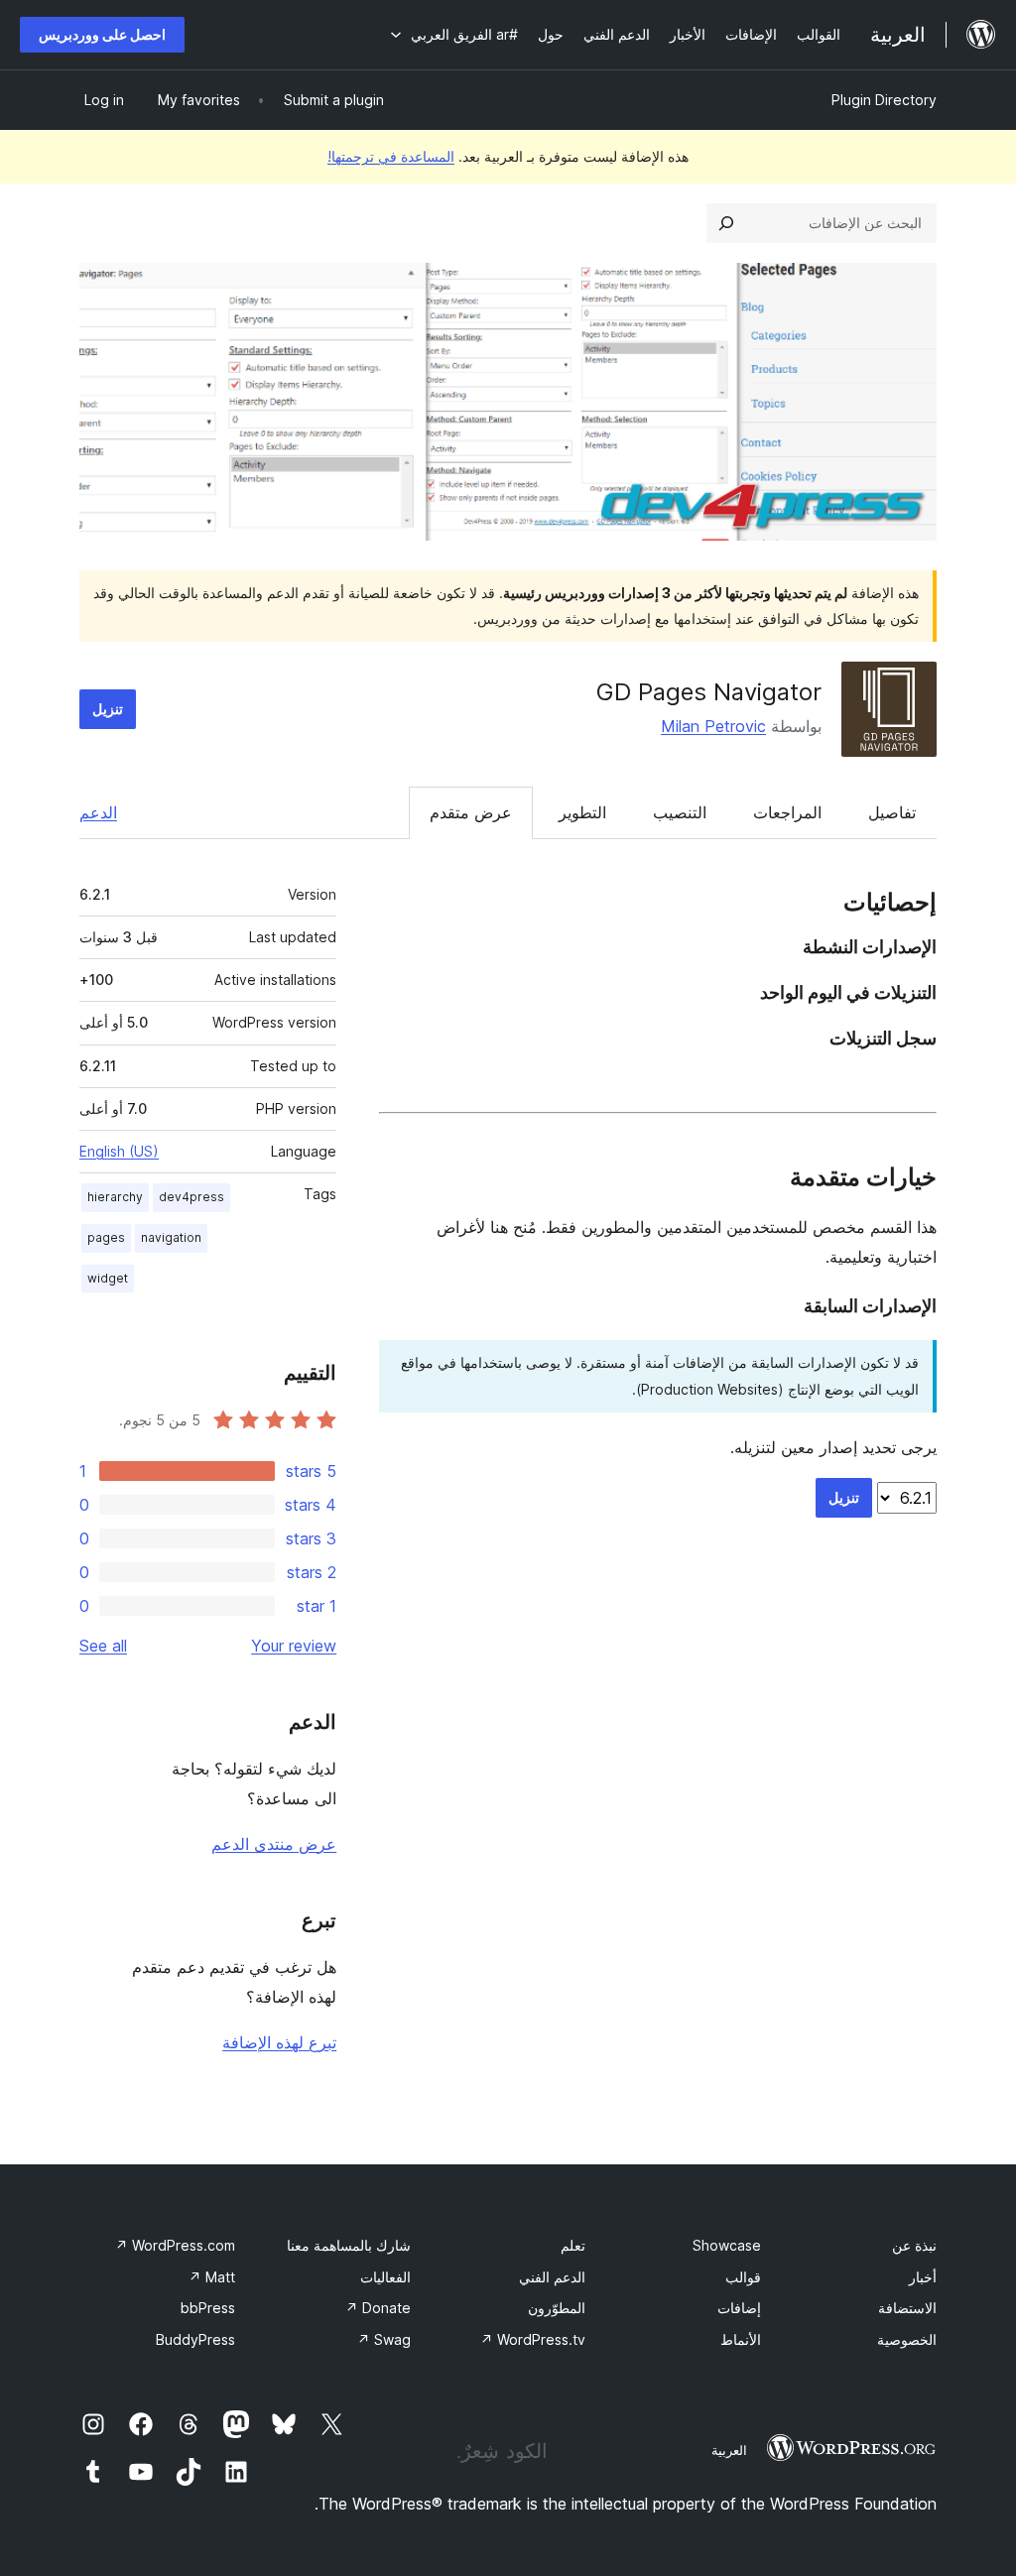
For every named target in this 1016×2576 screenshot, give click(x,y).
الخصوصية (907, 2339)
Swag (384, 2339)
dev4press (191, 1197)
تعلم (573, 2245)
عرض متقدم (471, 812)
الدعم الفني (552, 2277)
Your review (294, 1646)
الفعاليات (385, 2277)
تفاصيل (892, 812)
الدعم (98, 812)
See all (103, 1646)
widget (108, 1278)
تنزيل (108, 709)
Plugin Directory (884, 100)
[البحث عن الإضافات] (726, 223)
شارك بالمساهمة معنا (349, 2245)
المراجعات (787, 812)
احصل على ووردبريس (102, 34)
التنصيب (680, 812)
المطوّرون (557, 2308)
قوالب (743, 2277)
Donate (378, 2308)
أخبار (923, 2277)
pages (106, 1237)
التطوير (582, 812)
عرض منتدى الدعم (274, 1844)
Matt (212, 2277)
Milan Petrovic (713, 726)
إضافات (739, 2308)
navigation (171, 1237)
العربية (729, 2450)
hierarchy (115, 1197)
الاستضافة (907, 2308)
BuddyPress (195, 2339)
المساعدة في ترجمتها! (391, 156)
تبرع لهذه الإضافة (279, 2042)
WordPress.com (175, 2245)
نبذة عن (914, 2245)
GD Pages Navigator (709, 692)
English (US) (119, 1151)
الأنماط (741, 2339)
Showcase (727, 2245)
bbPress (208, 2308)
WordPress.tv (533, 2339)
